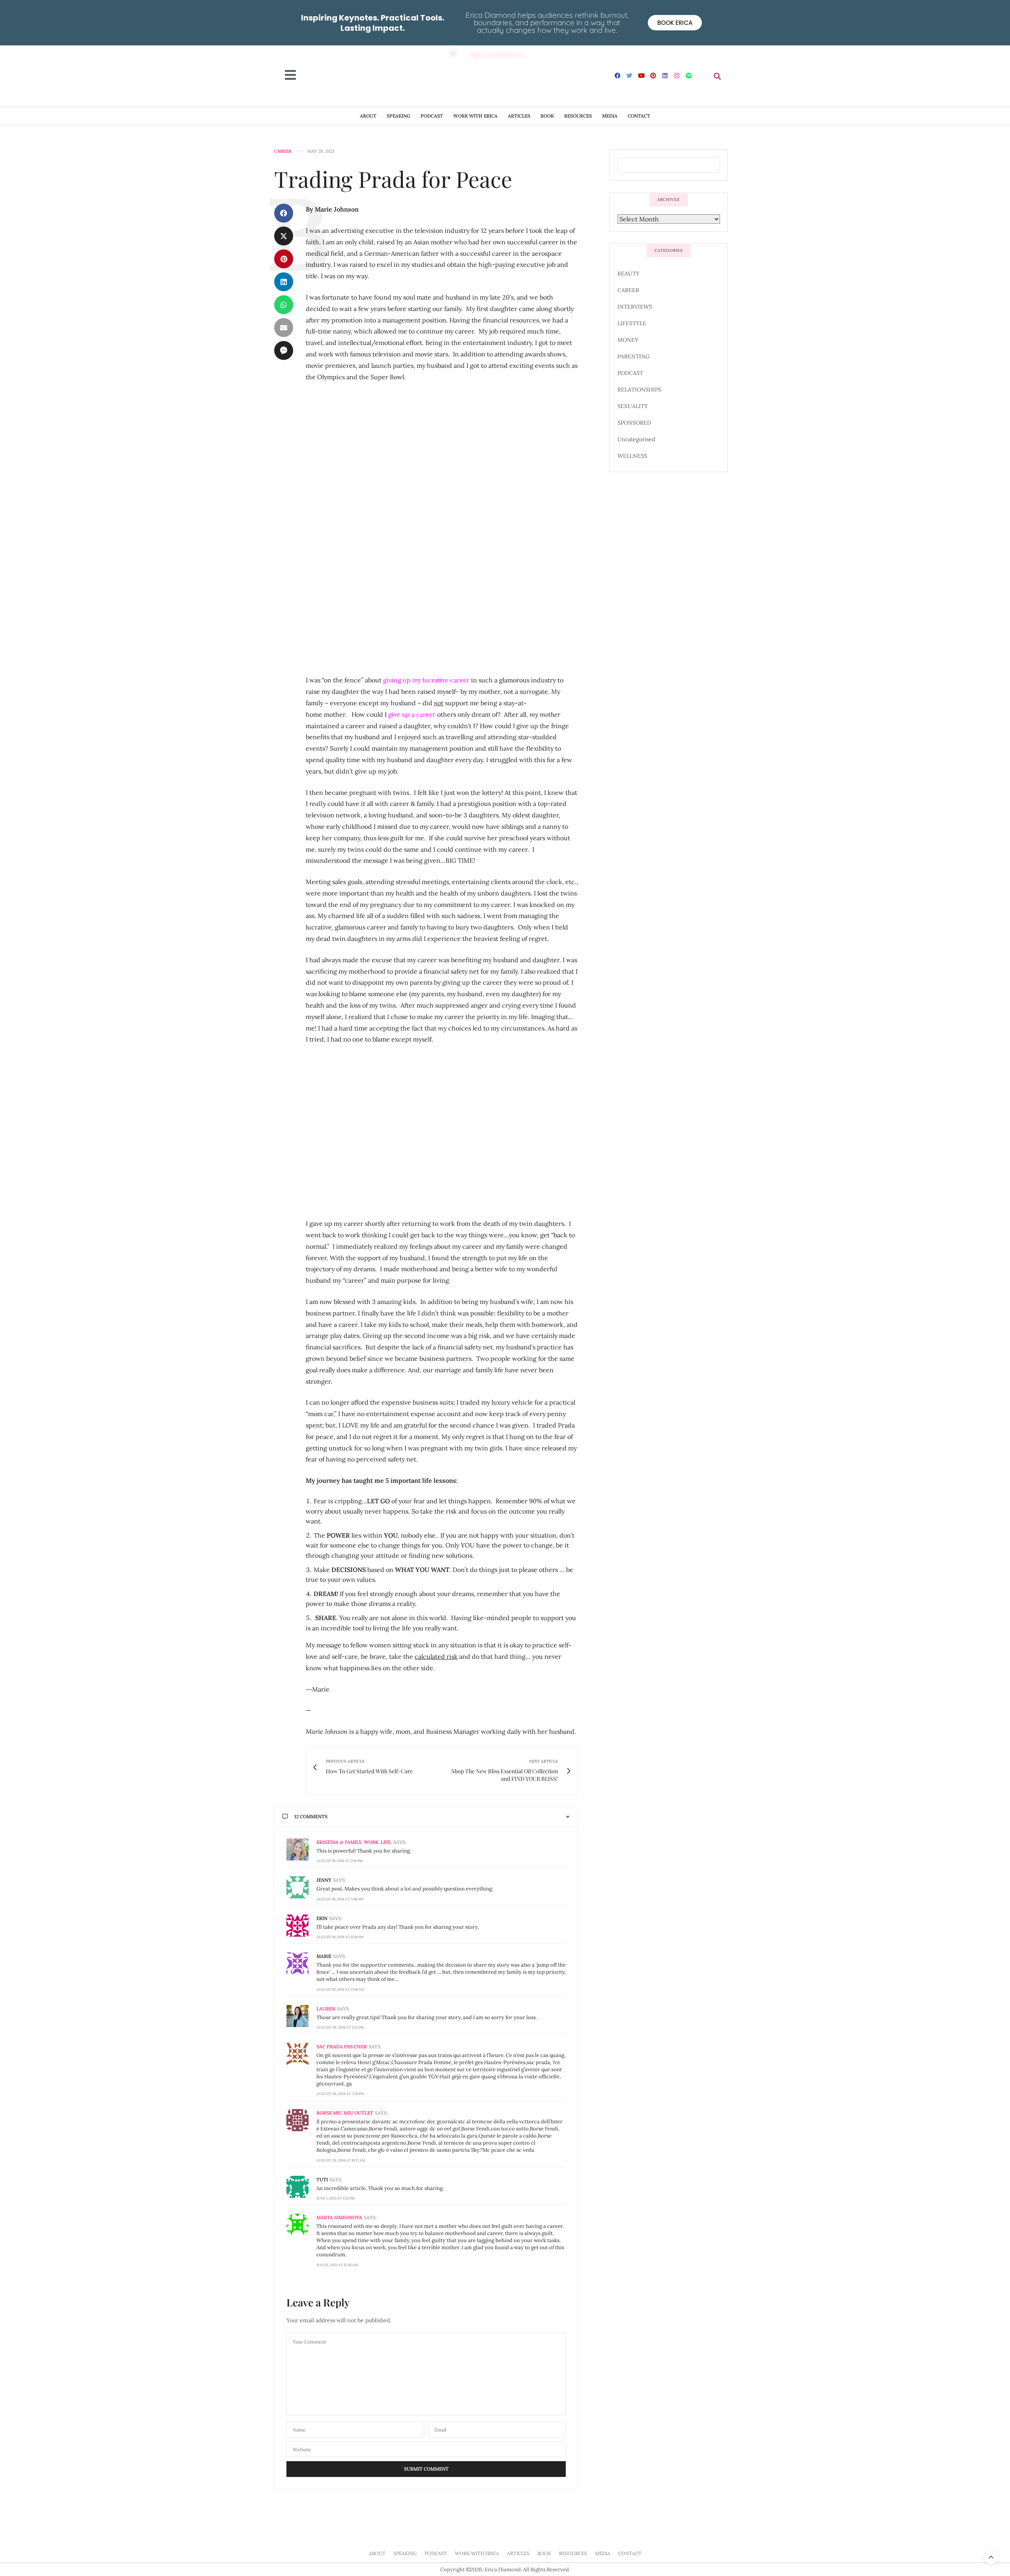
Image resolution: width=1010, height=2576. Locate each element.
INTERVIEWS (635, 307)
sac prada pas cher (342, 2047)
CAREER (283, 151)
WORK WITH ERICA (475, 116)
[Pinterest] (653, 75)
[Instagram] (677, 75)
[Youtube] (642, 75)
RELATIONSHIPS (639, 390)
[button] (717, 76)
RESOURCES (578, 116)
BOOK (547, 116)
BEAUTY (628, 274)
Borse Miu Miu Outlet (345, 2113)
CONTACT (639, 116)
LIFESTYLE (632, 323)
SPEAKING (398, 116)
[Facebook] (618, 75)
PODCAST (432, 116)
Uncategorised (636, 439)
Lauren (326, 2009)
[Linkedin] (665, 75)
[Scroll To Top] (991, 2557)
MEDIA (610, 116)
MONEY (628, 340)
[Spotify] (689, 75)
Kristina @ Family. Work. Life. (354, 1842)
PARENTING (634, 356)
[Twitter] (630, 75)
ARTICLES (519, 116)
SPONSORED (634, 423)
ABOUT (368, 116)
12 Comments (311, 1816)
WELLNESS (632, 456)
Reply (559, 1842)
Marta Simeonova (339, 2217)
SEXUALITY (633, 406)
